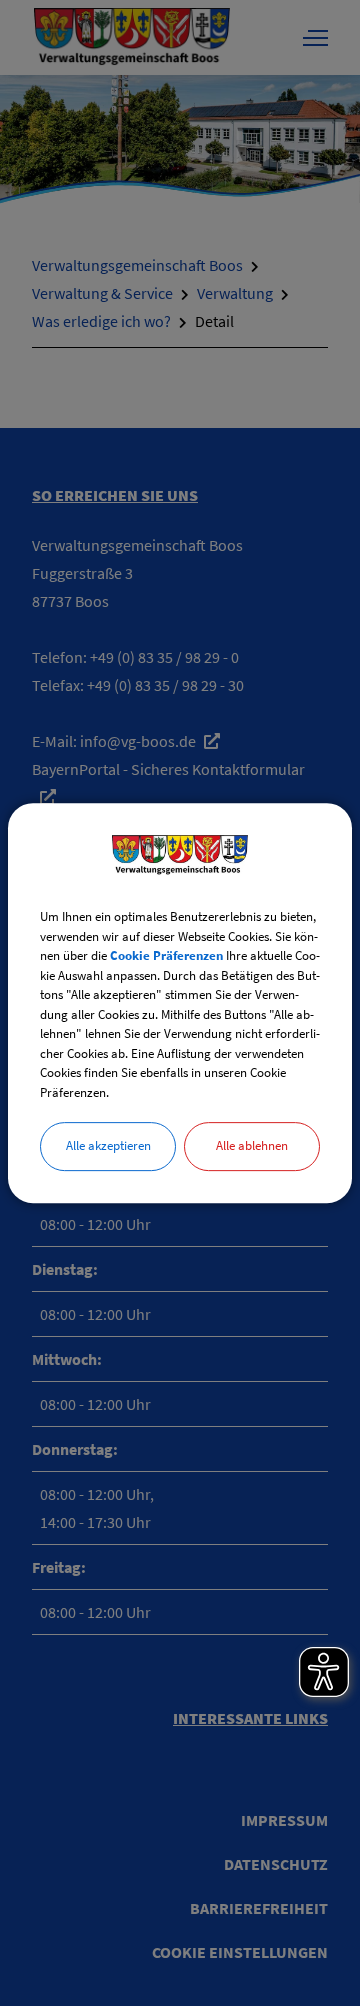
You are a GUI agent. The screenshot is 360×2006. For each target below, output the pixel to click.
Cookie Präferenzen (166, 955)
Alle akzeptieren (108, 1145)
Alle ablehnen (252, 1145)
